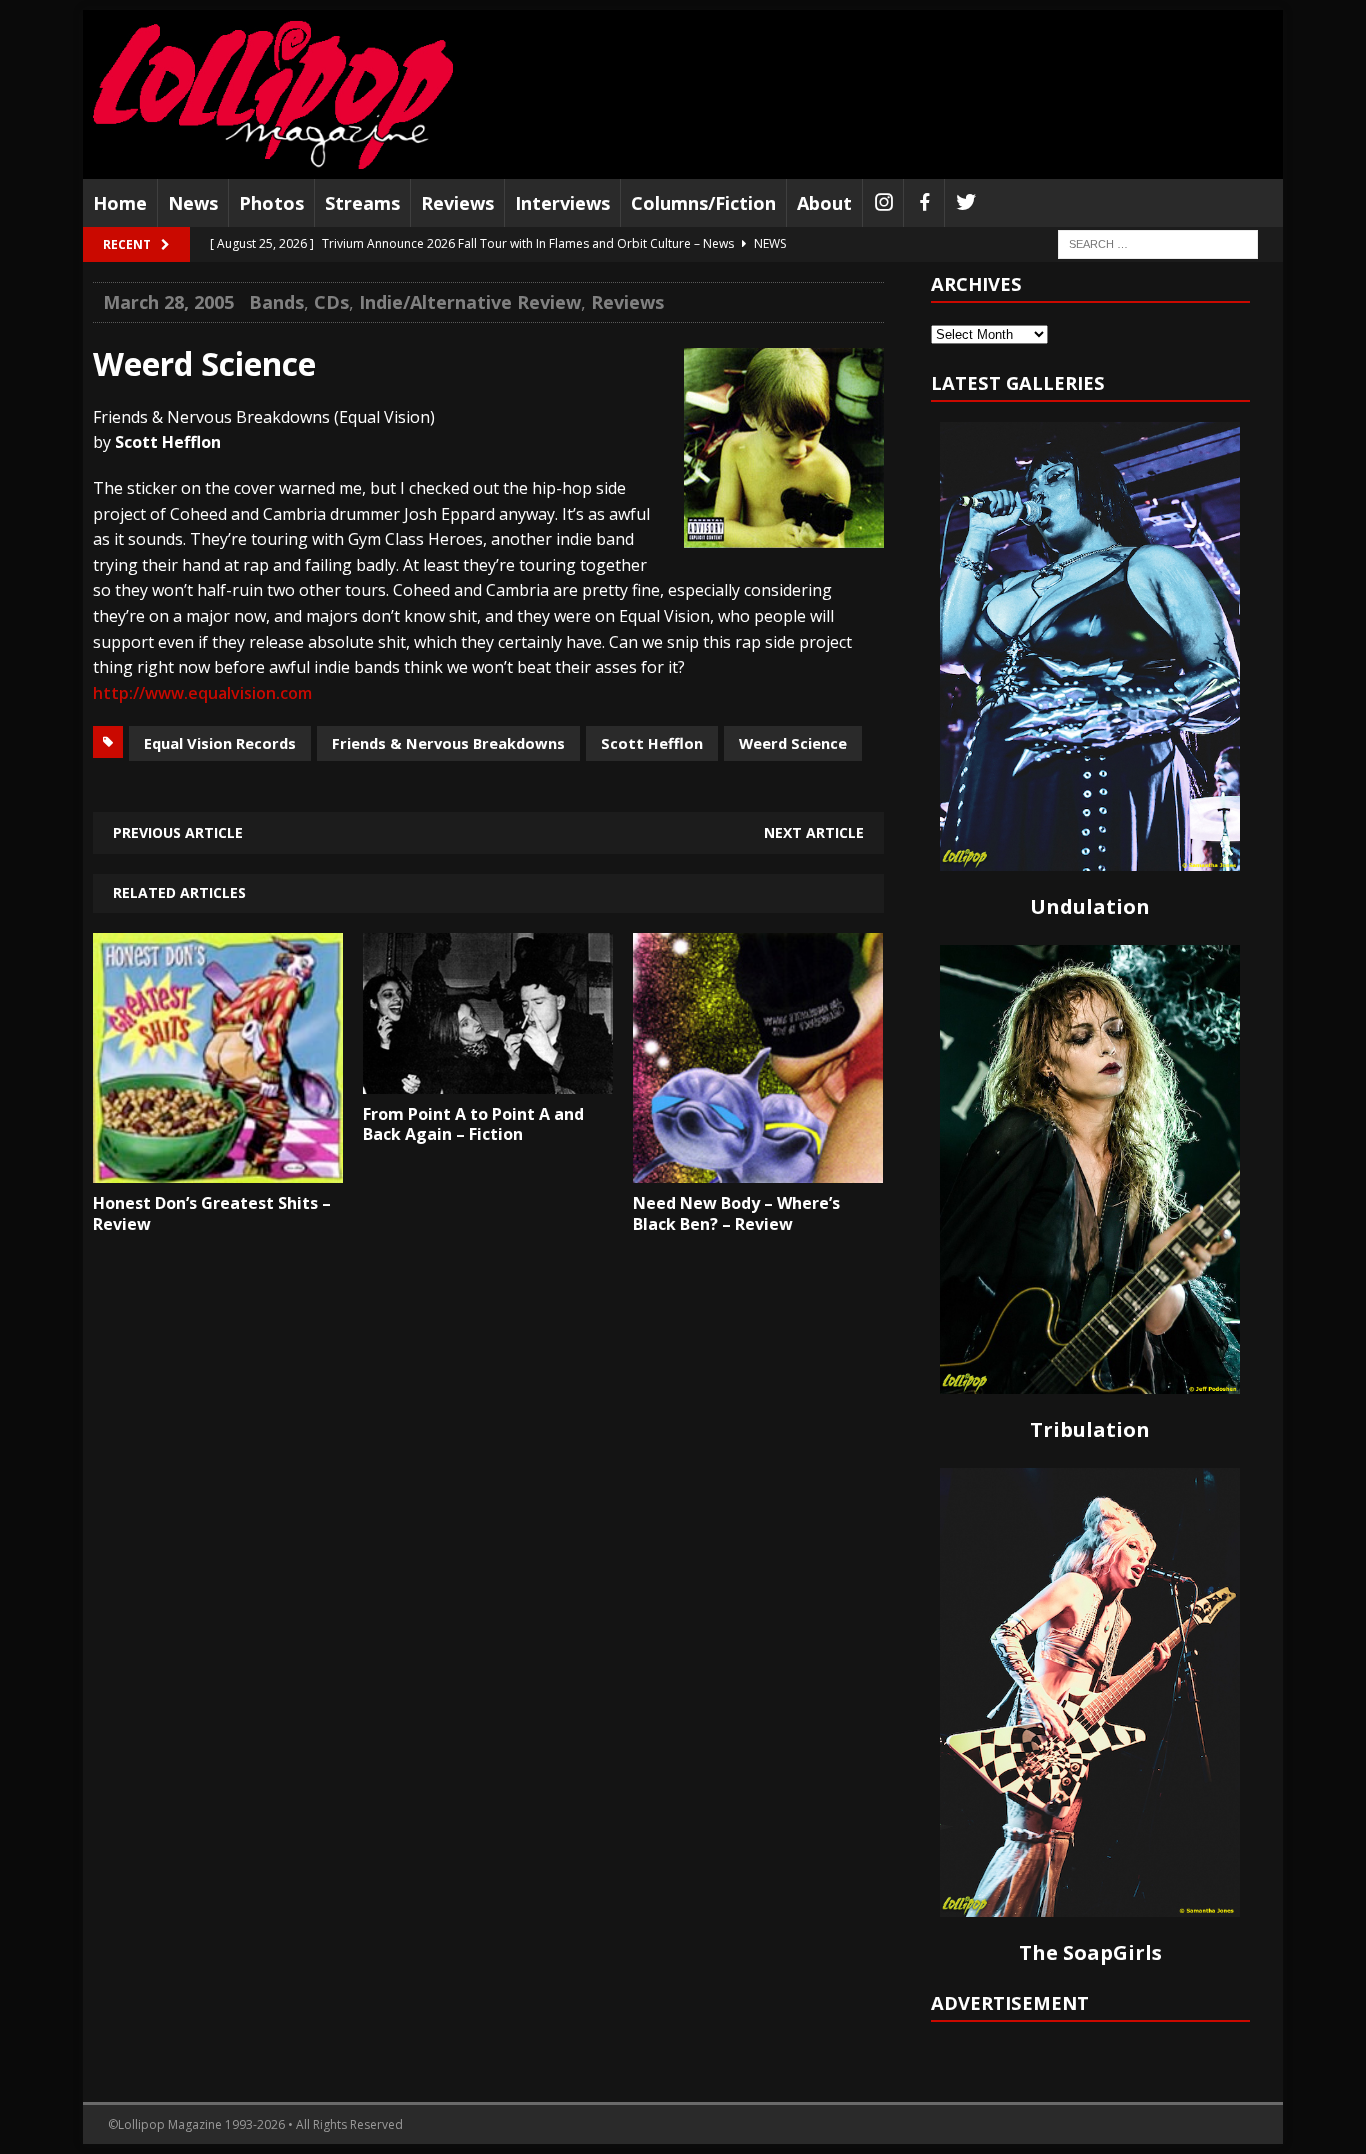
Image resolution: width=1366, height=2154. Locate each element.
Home (120, 203)
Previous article (178, 832)
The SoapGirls (1090, 1952)
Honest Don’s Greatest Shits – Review (212, 1213)
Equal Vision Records (220, 743)
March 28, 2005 (168, 302)
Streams (362, 203)
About (824, 203)
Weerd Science (793, 743)
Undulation (1090, 906)
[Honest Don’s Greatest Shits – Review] (218, 1168)
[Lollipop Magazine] (273, 94)
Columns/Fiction (703, 203)
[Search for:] (1158, 243)
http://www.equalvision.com (202, 693)
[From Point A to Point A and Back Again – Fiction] (488, 1079)
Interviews (562, 203)
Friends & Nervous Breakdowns (448, 743)
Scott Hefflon (652, 743)
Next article (814, 832)
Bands (276, 302)
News (193, 203)
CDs (331, 302)
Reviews (457, 203)
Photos (271, 203)
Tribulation (1090, 1429)
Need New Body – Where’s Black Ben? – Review (736, 1213)
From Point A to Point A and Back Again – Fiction (473, 1124)
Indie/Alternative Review (470, 302)
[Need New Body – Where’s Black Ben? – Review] (758, 1168)
